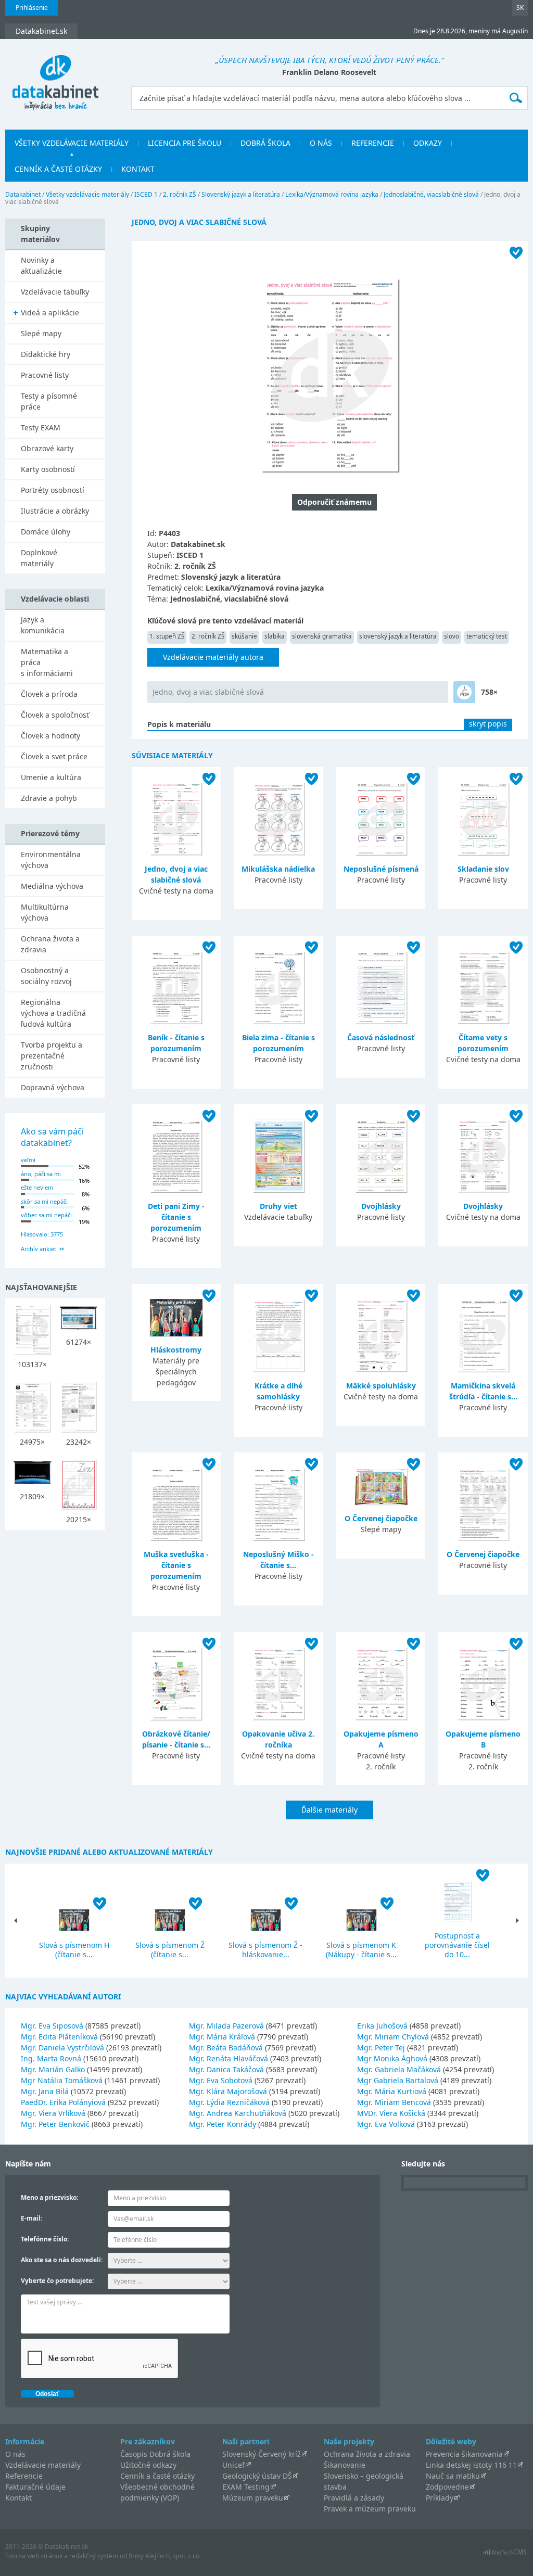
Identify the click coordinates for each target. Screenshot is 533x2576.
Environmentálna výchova (51, 860)
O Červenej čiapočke (381, 1518)
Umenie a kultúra (51, 777)
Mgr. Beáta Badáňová (226, 2048)
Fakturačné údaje (35, 2487)
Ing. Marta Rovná (51, 2058)
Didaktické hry (46, 354)
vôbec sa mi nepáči (46, 1215)
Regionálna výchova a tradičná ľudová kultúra (53, 1013)
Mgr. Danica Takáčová (226, 2069)
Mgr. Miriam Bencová (394, 2102)
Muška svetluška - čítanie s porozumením (176, 1565)
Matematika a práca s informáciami (47, 662)
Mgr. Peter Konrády (223, 2124)
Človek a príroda (49, 694)
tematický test (487, 636)
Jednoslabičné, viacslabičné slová (431, 194)
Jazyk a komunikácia (43, 625)
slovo (452, 636)
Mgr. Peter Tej (381, 2048)
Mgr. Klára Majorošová (228, 2091)
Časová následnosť (381, 1037)
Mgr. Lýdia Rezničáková (229, 2102)
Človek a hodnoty (50, 736)
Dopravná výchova (53, 1087)
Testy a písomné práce (49, 401)
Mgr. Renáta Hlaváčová (229, 2058)
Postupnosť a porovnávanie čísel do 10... (457, 1945)
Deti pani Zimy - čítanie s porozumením (176, 1217)
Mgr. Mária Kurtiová (392, 2091)
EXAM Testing (246, 2487)
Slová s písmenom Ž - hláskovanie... (265, 1950)
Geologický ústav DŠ (257, 2476)
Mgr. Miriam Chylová (393, 2037)
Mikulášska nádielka (278, 869)
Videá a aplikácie (50, 313)
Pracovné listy (45, 375)
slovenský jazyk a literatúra (398, 636)
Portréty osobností (53, 490)
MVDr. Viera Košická (391, 2113)
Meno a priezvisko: (49, 2197)
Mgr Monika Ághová (392, 2058)
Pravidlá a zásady (354, 2498)
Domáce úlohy (46, 532)
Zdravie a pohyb (49, 798)
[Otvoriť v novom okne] (505, 2555)
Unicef (233, 2465)
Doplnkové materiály (39, 558)
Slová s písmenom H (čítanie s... (74, 1950)
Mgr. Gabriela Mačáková (399, 2069)
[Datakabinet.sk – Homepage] (55, 76)
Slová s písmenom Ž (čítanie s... (170, 1950)
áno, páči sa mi (41, 1174)
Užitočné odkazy (148, 2465)
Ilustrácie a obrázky (55, 511)
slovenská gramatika (322, 636)
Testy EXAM (41, 428)
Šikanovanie (345, 2465)
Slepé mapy (41, 333)
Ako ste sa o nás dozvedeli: (62, 2260)
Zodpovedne (447, 2487)
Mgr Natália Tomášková (62, 2080)
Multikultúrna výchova (45, 912)
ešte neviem (37, 1187)
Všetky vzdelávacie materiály (72, 143)
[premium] (464, 692)
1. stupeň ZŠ (167, 636)
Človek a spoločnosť (55, 715)
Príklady (440, 2498)
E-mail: (31, 2218)
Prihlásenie (32, 8)
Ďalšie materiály (329, 1810)
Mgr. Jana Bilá (45, 2091)
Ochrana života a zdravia (50, 944)
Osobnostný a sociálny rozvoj (46, 976)
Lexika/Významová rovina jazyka (332, 194)
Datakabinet (23, 194)
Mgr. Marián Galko (53, 2069)
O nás (321, 143)
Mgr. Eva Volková (386, 2124)
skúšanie (244, 636)
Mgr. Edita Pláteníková (59, 2037)
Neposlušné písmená (381, 869)
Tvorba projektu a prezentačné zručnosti (52, 1056)
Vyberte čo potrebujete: (57, 2281)
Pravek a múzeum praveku (370, 2509)
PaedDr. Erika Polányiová (63, 2102)
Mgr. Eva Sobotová (221, 2080)
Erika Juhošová (382, 2026)
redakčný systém (94, 2556)
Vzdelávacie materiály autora (213, 657)
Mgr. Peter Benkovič (55, 2124)
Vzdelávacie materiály (43, 2465)
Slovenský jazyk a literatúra (241, 194)
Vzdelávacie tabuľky (55, 292)
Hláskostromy (176, 1350)
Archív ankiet (39, 1249)
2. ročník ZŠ (180, 194)
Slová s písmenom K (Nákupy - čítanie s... (361, 1950)
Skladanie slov (483, 869)
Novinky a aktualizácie (41, 265)
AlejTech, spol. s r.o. (173, 2556)
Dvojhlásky (381, 1206)
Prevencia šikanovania (464, 2454)
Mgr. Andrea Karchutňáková (238, 2113)
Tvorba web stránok (34, 2556)
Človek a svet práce (54, 756)
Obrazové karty (47, 448)
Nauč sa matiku (453, 2476)
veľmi (28, 1160)
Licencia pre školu (185, 143)
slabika (275, 636)
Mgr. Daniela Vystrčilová (62, 2048)
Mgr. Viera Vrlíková (53, 2113)
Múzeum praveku (253, 2498)
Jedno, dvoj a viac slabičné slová (208, 692)
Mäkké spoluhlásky (381, 1386)
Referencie (373, 143)
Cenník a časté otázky (58, 169)
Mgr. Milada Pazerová (226, 2026)
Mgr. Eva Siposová (52, 2026)
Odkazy (428, 143)
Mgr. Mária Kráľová (222, 2037)
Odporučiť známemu (334, 502)
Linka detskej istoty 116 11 (471, 2465)
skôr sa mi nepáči (44, 1201)
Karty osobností (48, 469)
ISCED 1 (146, 194)
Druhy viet (278, 1206)
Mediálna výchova (52, 886)
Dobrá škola (265, 143)
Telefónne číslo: (45, 2239)
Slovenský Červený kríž (262, 2454)
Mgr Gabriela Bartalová (398, 2080)
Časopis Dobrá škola (155, 2454)
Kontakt (138, 169)
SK (520, 8)
